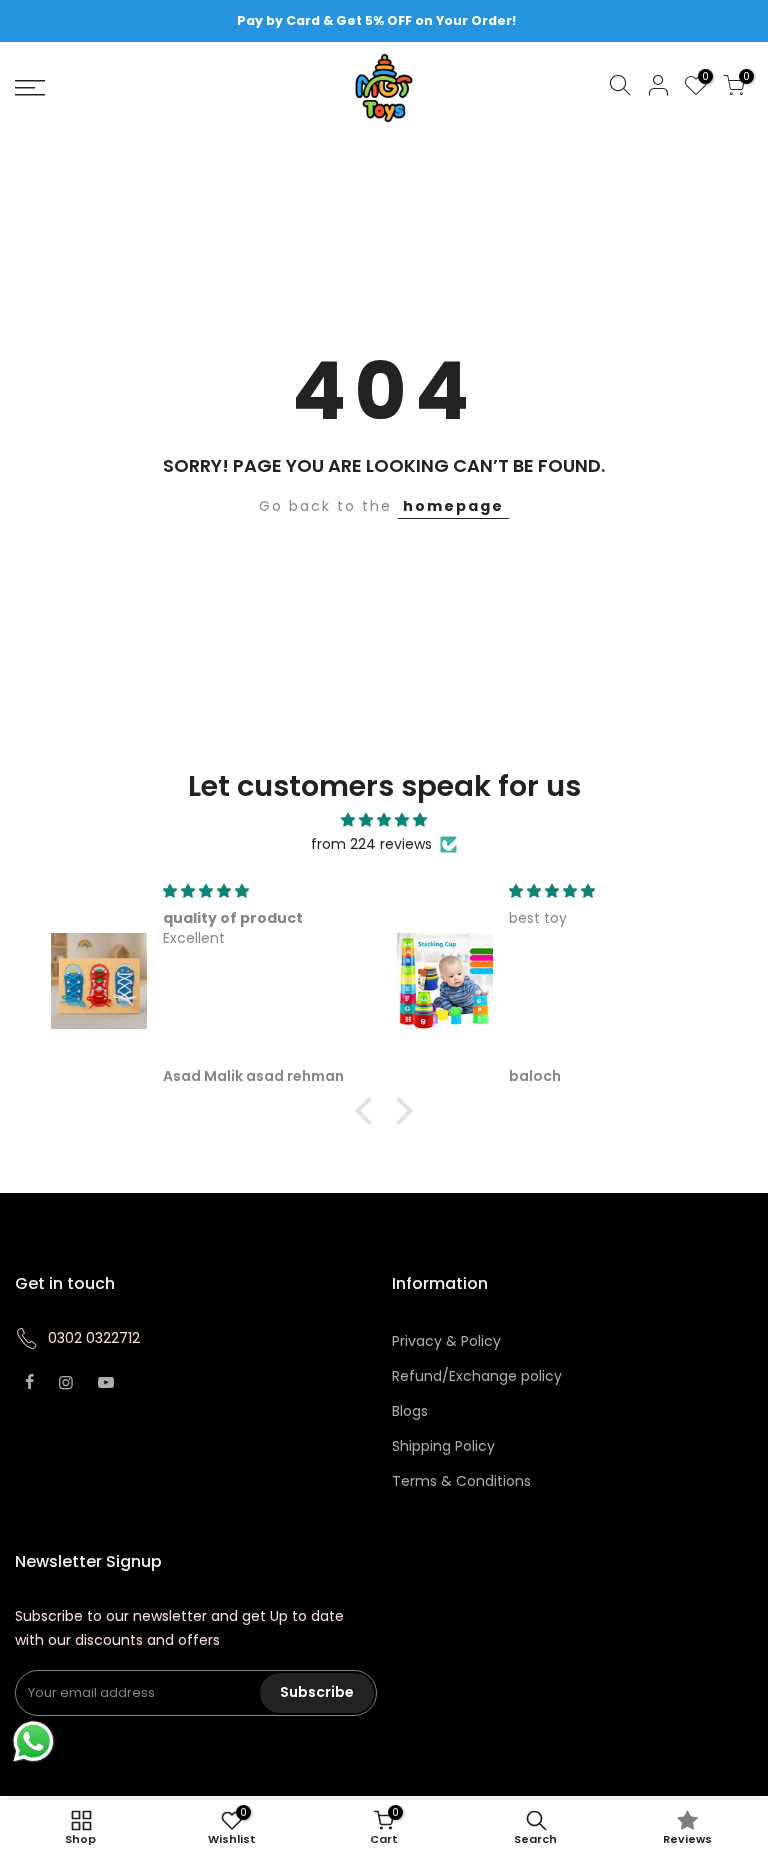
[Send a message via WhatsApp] (33, 1741)
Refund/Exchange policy (477, 1376)
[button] (369, 1111)
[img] (383, 820)
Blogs (410, 1411)
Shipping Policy (443, 1446)
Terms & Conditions (461, 1481)
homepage (453, 506)
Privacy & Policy (446, 1341)
